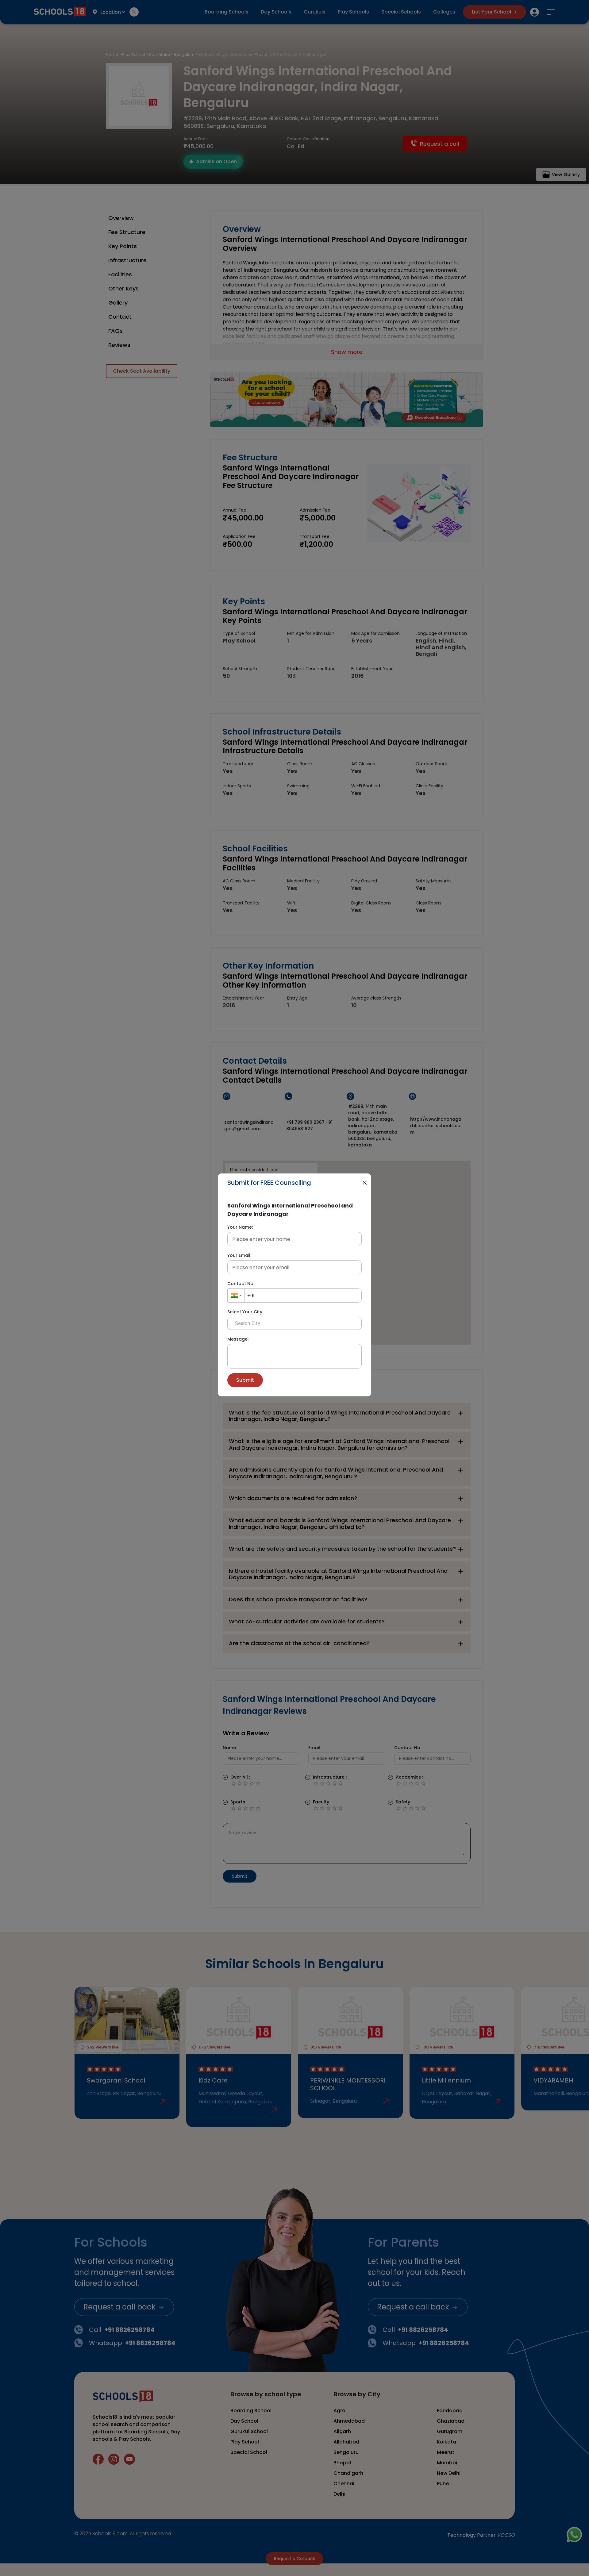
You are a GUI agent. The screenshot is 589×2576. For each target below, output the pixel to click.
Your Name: (240, 1227)
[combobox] (236, 1296)
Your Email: (239, 1255)
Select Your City (245, 1312)
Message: (238, 1339)
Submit (245, 1380)
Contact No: (241, 1284)
